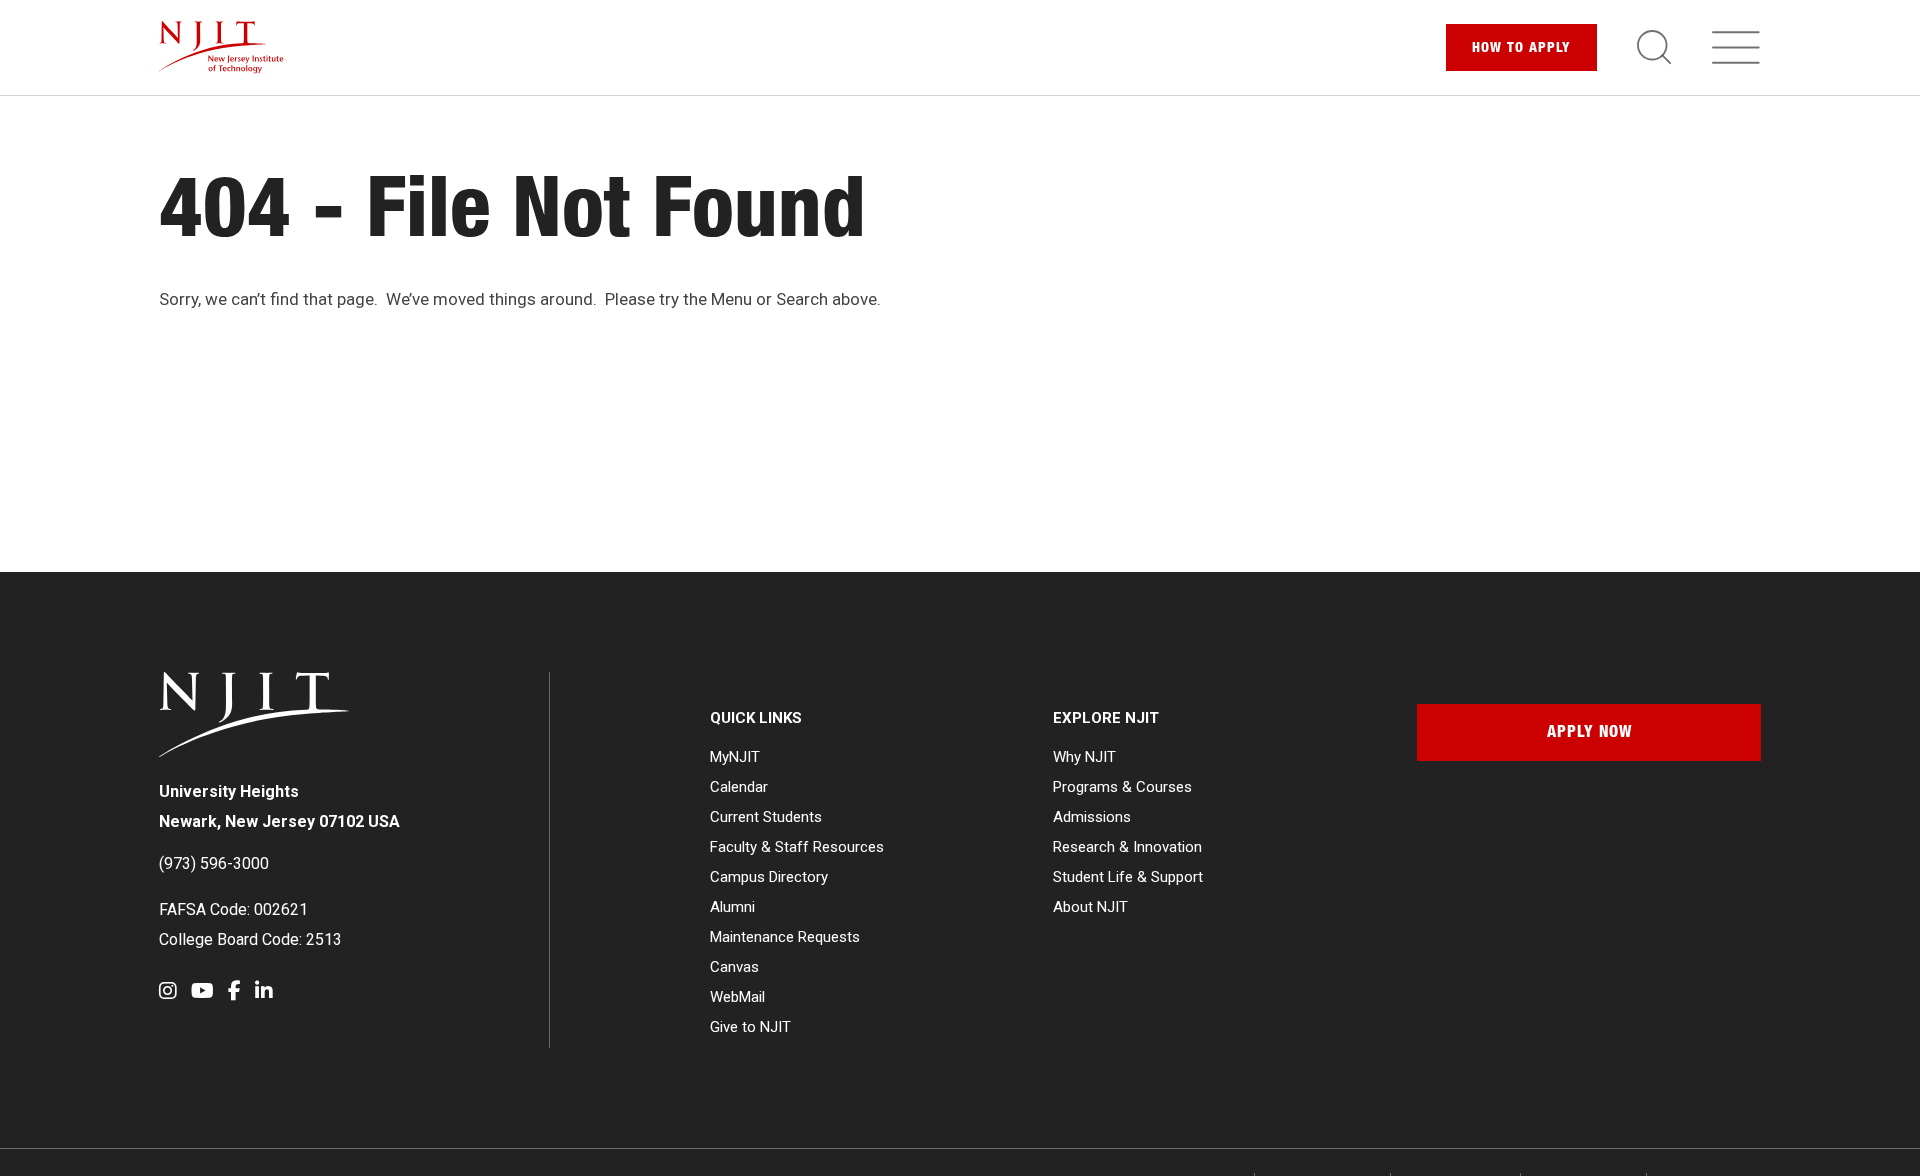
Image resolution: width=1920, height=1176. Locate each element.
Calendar (739, 787)
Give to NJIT (750, 1027)
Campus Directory (769, 877)
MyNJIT (735, 757)
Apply (1521, 49)
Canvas (734, 967)
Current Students (766, 817)
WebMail (737, 997)
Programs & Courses (1122, 787)
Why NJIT (1084, 757)
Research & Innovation (1127, 847)
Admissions (1092, 817)
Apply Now (1589, 734)
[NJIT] (221, 47)
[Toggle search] (1654, 47)
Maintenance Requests (785, 937)
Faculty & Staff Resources (797, 847)
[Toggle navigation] (1736, 47)
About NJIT (1090, 907)
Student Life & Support (1128, 877)
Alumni (732, 907)
